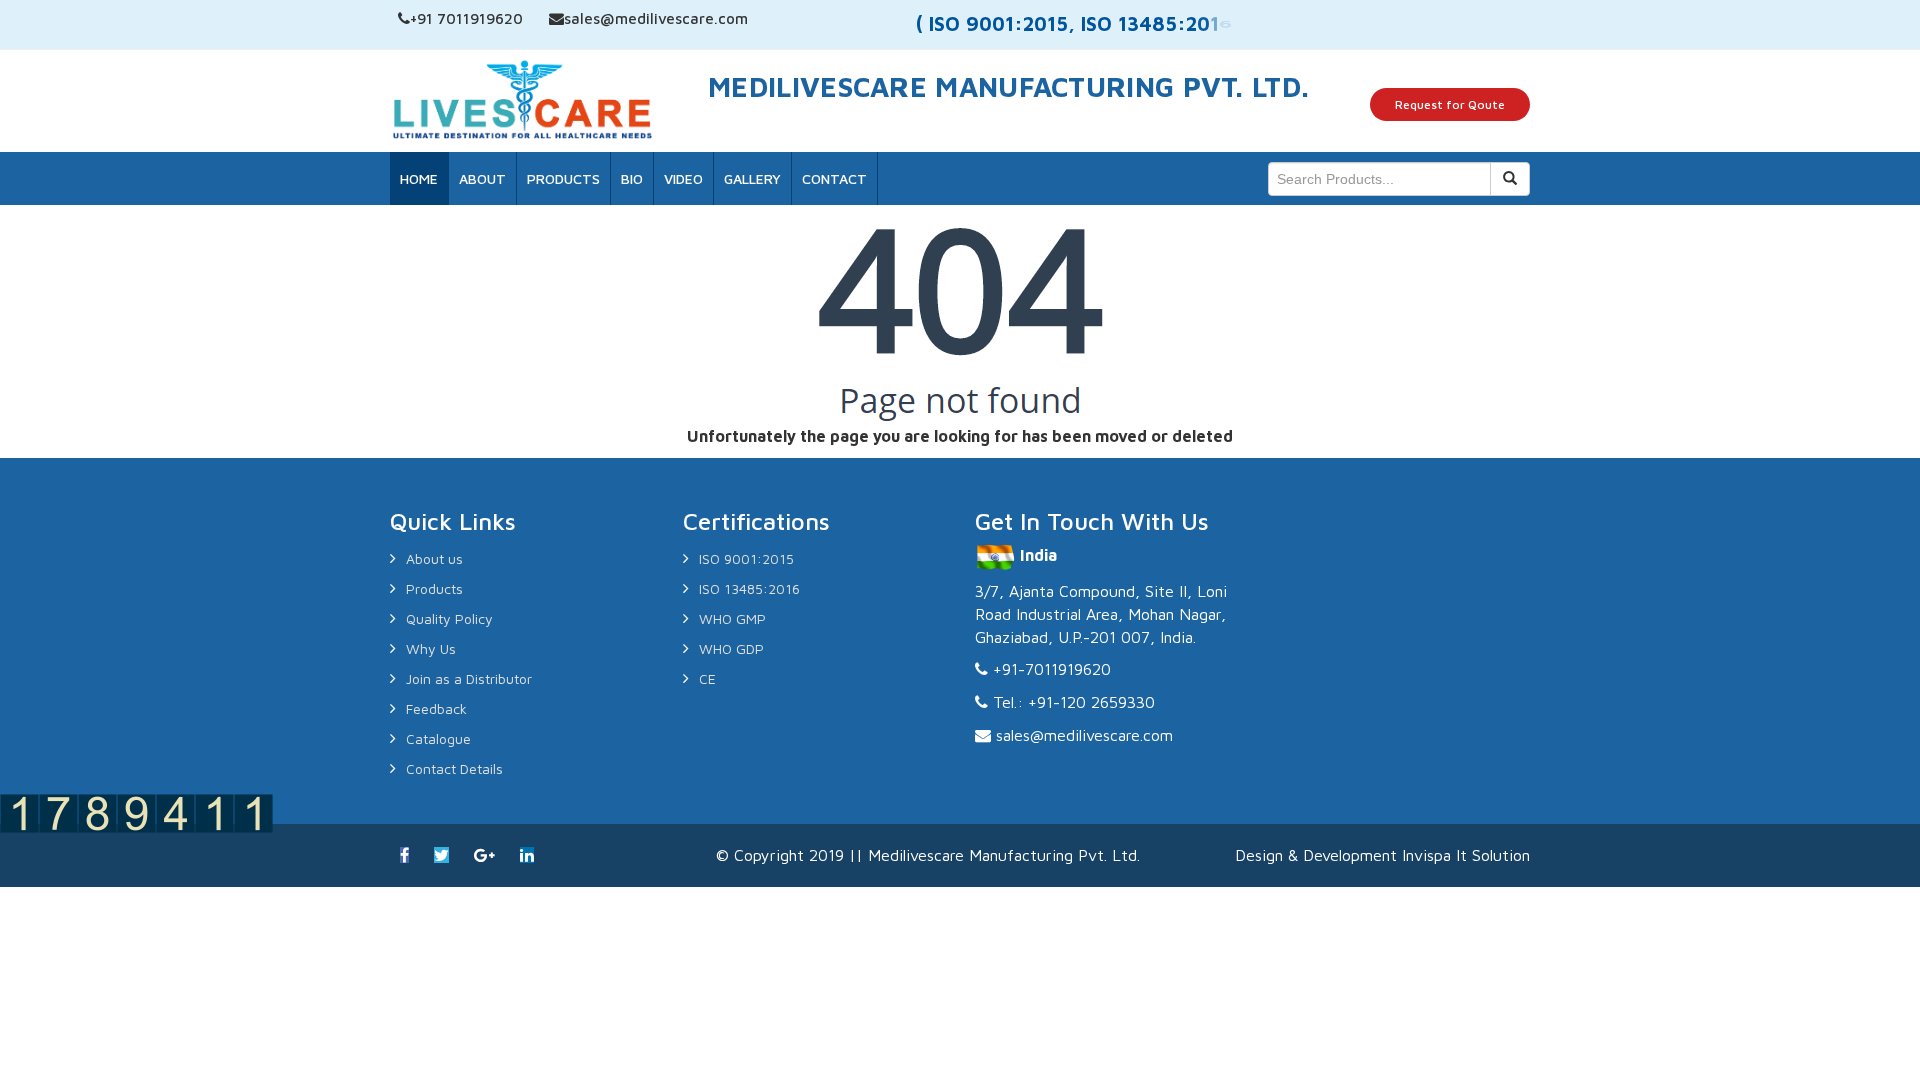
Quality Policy (449, 618)
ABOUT (482, 178)
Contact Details (454, 768)
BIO (632, 178)
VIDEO (683, 178)
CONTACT (834, 178)
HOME (419, 178)
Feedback (436, 708)
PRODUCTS (563, 178)
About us (434, 558)
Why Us (431, 648)
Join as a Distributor (469, 678)
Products (434, 588)
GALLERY (752, 178)
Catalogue (438, 738)
